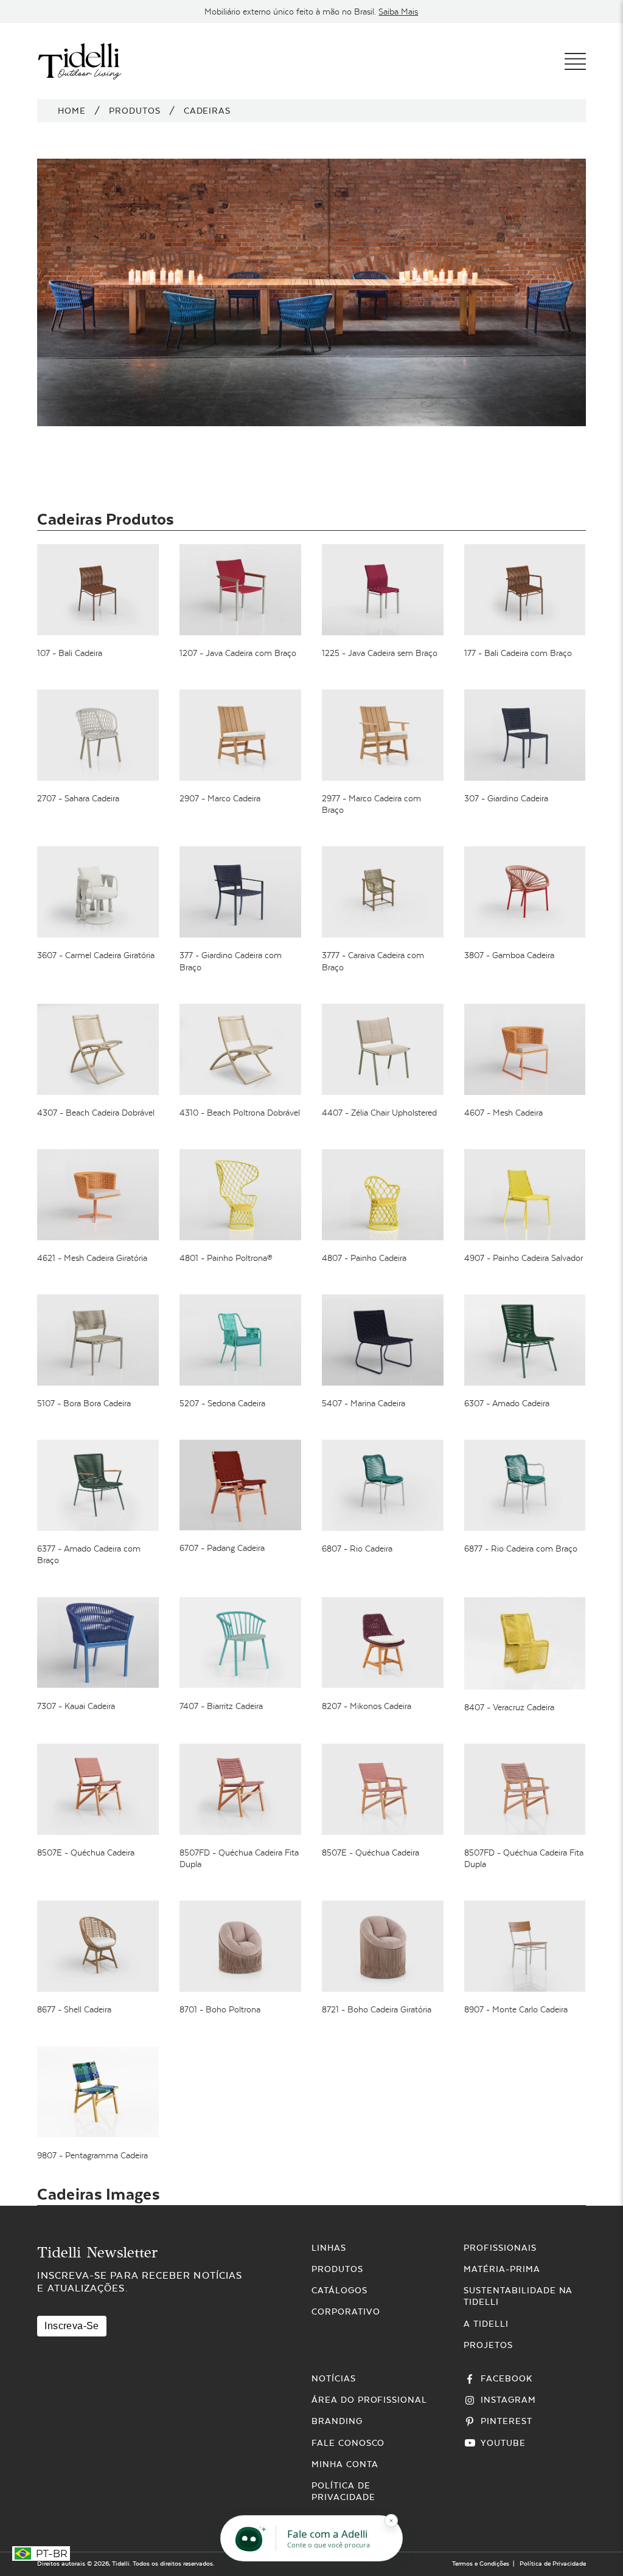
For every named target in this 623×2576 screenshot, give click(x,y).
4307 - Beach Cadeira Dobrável (96, 1113)
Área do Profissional (369, 2400)
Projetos (488, 2345)
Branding (337, 2421)
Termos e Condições (481, 2564)
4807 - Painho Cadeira (364, 1258)
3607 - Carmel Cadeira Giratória (96, 955)
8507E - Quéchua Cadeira (86, 1853)
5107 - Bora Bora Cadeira (84, 1403)
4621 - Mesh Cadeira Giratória (92, 1258)
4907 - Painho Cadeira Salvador (524, 1258)
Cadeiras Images (99, 2194)
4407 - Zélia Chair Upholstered (379, 1113)
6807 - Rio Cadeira (357, 1549)
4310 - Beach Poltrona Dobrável (240, 1113)
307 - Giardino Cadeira (506, 798)
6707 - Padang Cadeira (222, 1548)
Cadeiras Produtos (106, 519)
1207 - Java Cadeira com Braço (238, 653)
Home (72, 111)
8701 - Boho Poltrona (220, 2009)
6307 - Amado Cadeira (507, 1403)
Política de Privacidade (553, 2564)
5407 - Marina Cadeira (364, 1403)
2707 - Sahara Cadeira (78, 798)
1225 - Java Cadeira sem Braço (380, 653)
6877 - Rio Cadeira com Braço (521, 1549)
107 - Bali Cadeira (70, 653)
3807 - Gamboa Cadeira (509, 955)
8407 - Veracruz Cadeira (509, 1707)
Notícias (334, 2378)
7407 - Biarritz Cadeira (221, 1706)
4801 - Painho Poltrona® (226, 1258)
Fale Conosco (348, 2443)
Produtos (135, 111)
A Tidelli (486, 2324)
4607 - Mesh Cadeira (503, 1113)
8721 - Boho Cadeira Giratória (377, 2009)
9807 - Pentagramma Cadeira (92, 2155)
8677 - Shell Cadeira (74, 2009)
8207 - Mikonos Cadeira (367, 1706)
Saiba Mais (398, 12)
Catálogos (339, 2290)
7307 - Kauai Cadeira (76, 1706)
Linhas (329, 2248)
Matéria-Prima (502, 2269)
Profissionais (500, 2248)
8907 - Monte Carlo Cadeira (516, 2009)
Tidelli (121, 2564)
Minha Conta (345, 2464)
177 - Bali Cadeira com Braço (518, 653)
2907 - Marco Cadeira (220, 798)
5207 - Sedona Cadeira (222, 1403)
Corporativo (346, 2312)
